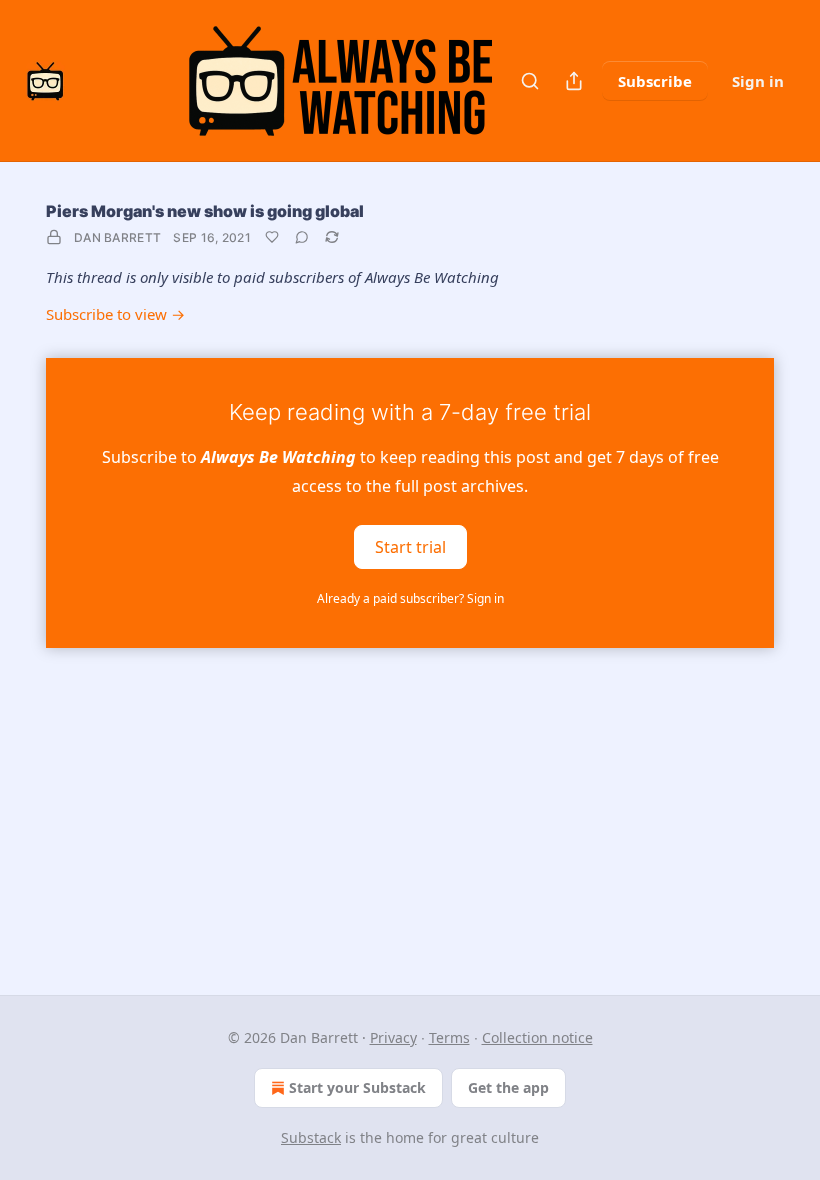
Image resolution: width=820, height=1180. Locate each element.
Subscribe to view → (115, 314)
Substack (311, 1137)
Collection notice (537, 1037)
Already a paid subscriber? (410, 598)
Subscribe (655, 81)
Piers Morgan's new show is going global (205, 211)
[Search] (530, 81)
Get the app (508, 1087)
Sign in (758, 81)
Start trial (410, 546)
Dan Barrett (117, 237)
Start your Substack (357, 1087)
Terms (449, 1037)
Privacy (393, 1037)
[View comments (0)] (302, 237)
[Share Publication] (574, 81)
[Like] (272, 237)
